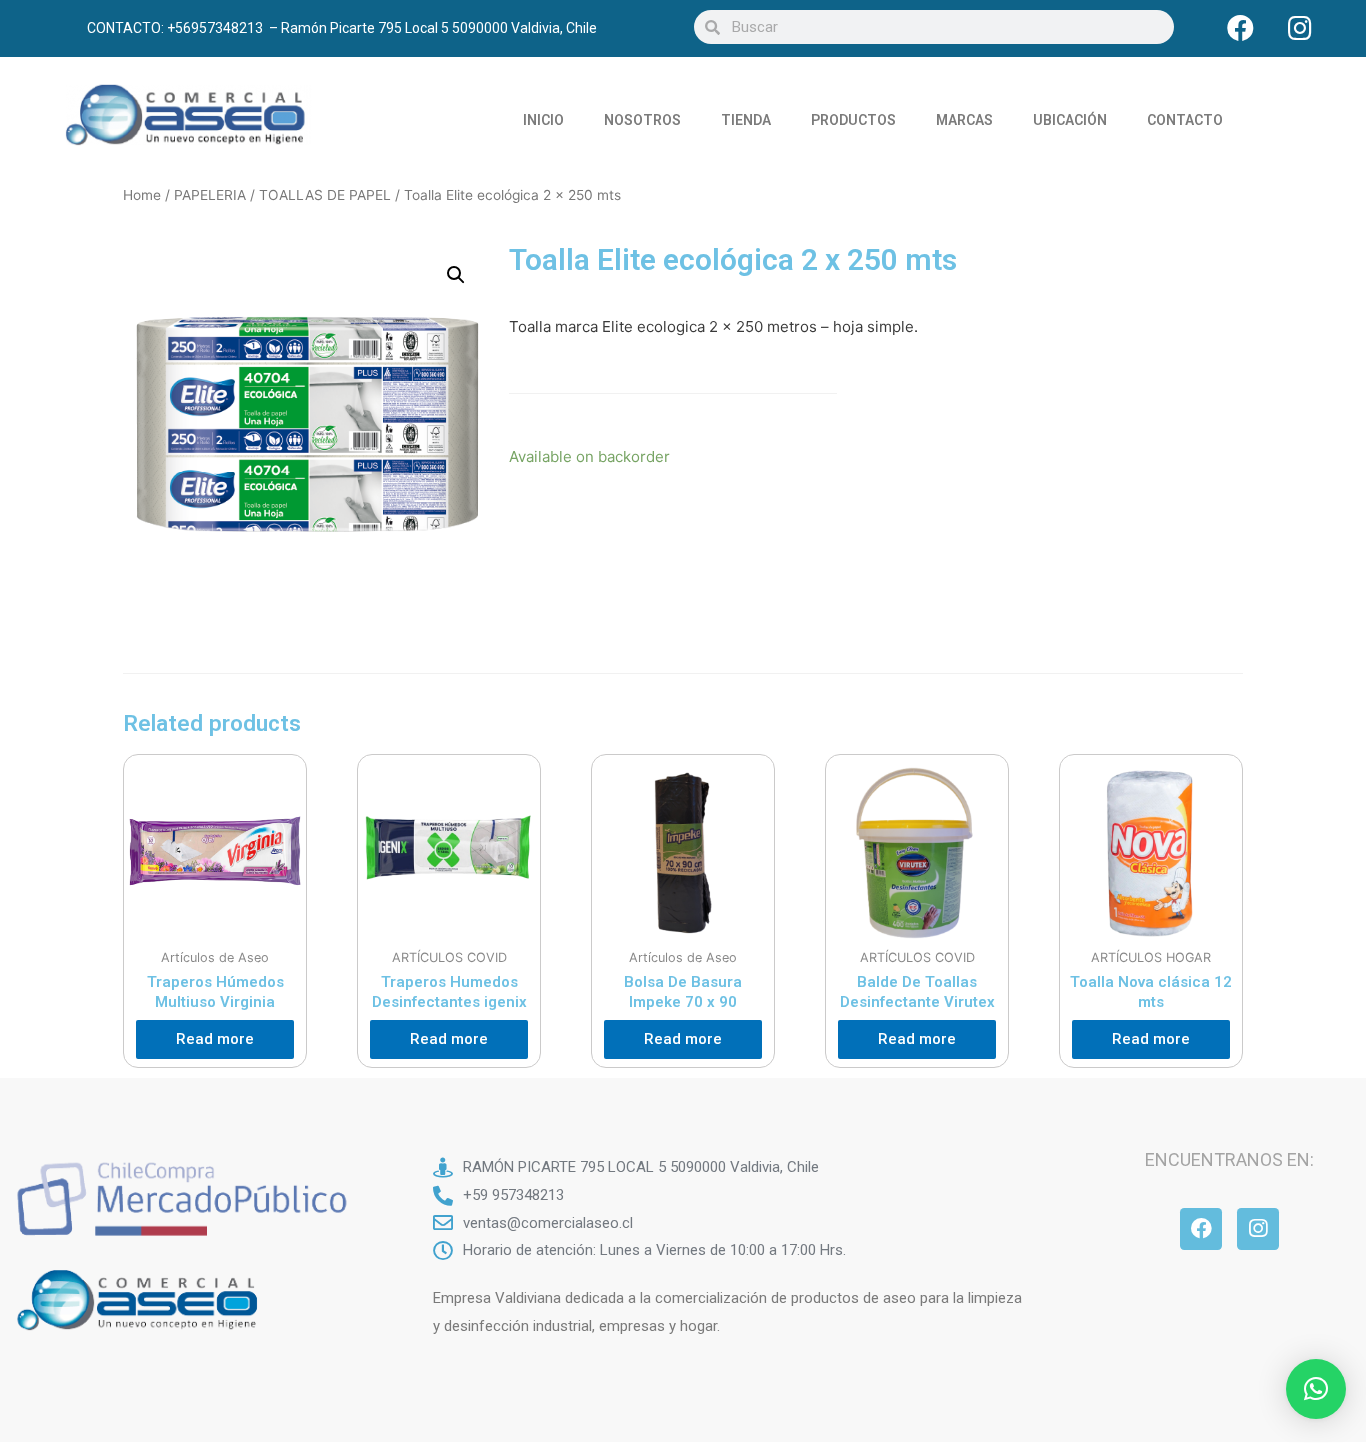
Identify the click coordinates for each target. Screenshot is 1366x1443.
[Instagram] (1300, 27)
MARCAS (964, 120)
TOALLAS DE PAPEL (325, 195)
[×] (1316, 1389)
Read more (215, 1039)
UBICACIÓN (1070, 120)
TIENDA (746, 120)
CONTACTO (1185, 120)
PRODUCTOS (853, 120)
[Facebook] (1241, 27)
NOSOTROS (642, 120)
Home (142, 195)
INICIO (543, 120)
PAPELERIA (210, 195)
